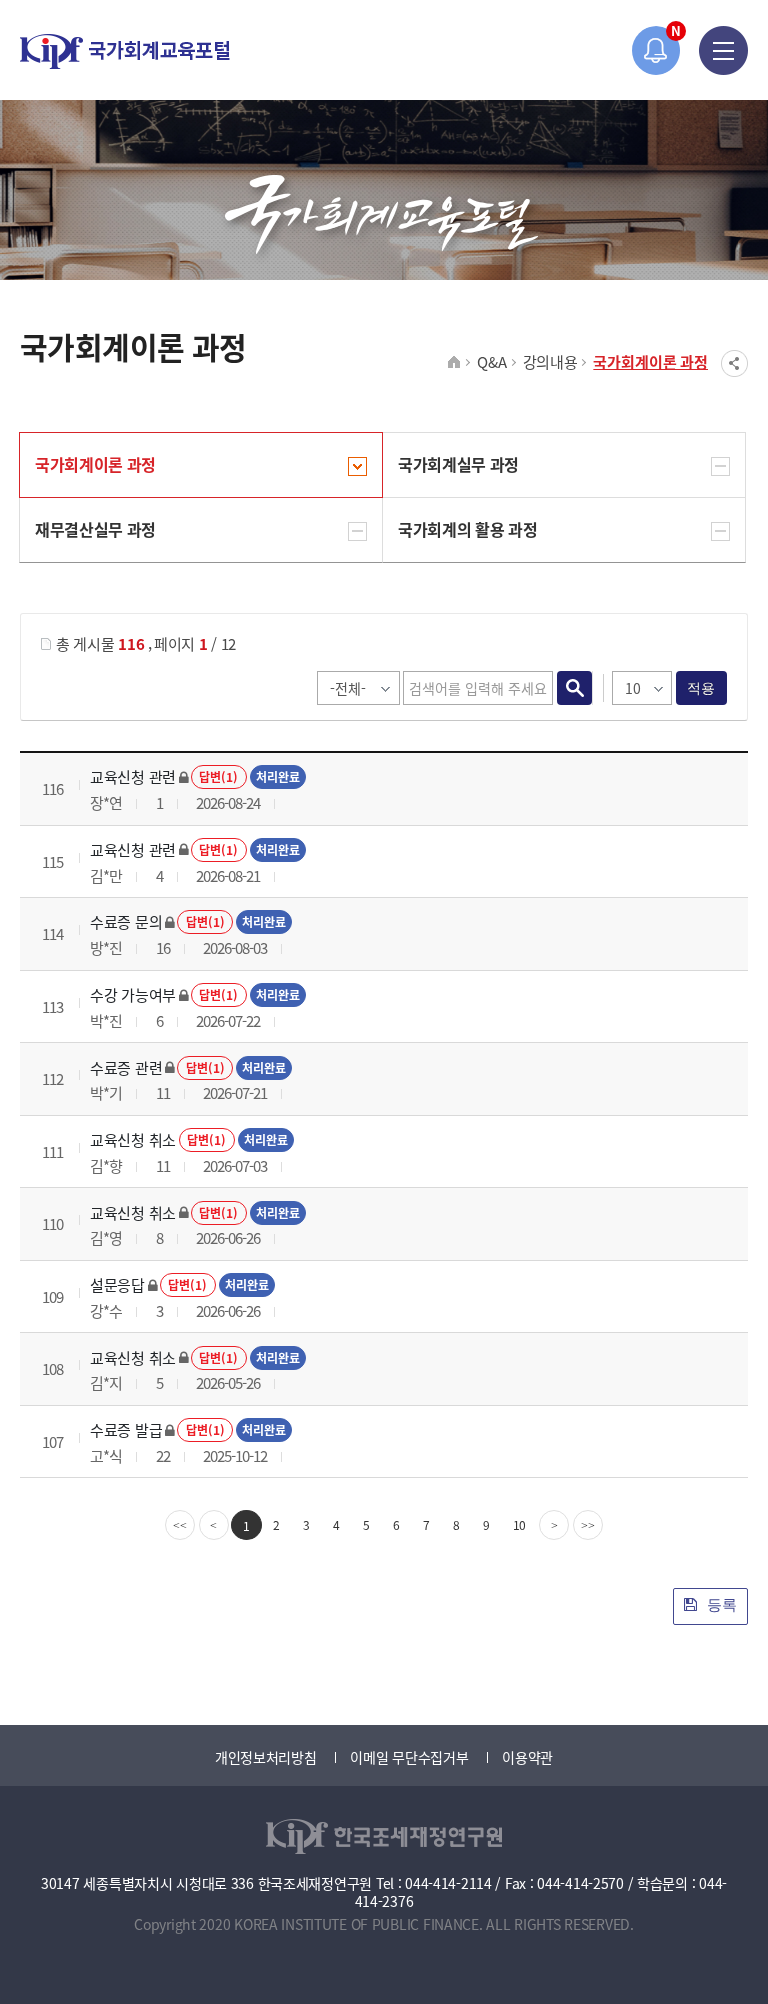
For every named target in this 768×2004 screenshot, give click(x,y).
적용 (701, 688)
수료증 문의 (126, 921)
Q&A (491, 361)
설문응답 (117, 1284)
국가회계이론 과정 (650, 361)
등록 (720, 1604)
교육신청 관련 (133, 776)
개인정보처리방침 (266, 1757)
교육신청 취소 (133, 1139)
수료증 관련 (126, 1067)
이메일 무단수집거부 (409, 1757)
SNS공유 (734, 363)
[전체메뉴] (723, 50)
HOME (454, 363)
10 (520, 1524)
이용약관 (527, 1757)
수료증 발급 (126, 1429)
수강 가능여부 (133, 994)
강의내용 (550, 361)
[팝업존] (656, 50)
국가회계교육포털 (125, 51)
